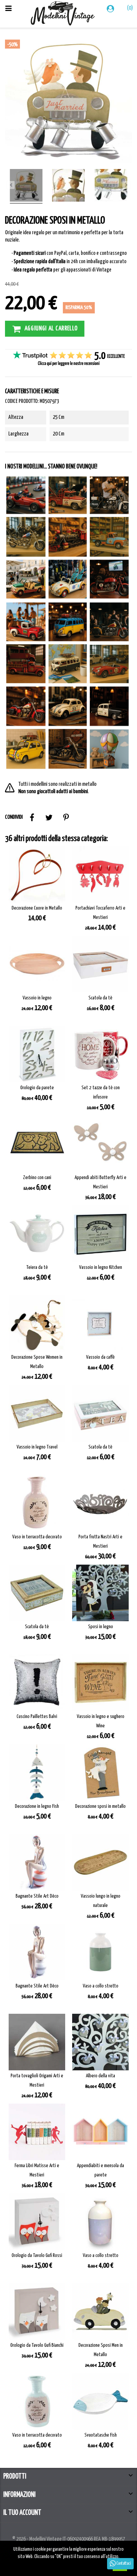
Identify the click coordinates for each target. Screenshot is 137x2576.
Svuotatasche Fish (100, 2435)
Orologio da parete (37, 1088)
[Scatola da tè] (100, 964)
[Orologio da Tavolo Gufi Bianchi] (37, 2312)
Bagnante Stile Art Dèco (37, 1896)
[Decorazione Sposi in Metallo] (26, 186)
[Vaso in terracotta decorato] (37, 1503)
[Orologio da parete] (37, 1054)
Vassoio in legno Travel (37, 1447)
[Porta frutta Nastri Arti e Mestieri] (100, 1503)
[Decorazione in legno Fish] (37, 1773)
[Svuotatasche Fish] (100, 2401)
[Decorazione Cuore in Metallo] (37, 874)
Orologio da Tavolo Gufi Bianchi (37, 2345)
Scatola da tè (100, 998)
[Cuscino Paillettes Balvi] (37, 1683)
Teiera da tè (37, 1267)
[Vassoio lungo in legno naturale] (100, 1862)
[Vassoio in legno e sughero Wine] (100, 1683)
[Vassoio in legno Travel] (37, 1413)
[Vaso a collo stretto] (100, 1952)
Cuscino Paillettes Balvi (37, 1717)
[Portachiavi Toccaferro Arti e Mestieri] (100, 874)
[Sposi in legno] (100, 1593)
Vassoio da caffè (100, 1357)
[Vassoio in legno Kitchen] (100, 1234)
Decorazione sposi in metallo (100, 1806)
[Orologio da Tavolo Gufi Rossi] (37, 2222)
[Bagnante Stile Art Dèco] (37, 1862)
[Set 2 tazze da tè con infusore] (100, 1054)
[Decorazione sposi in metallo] (100, 1773)
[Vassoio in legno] (37, 964)
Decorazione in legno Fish (37, 1806)
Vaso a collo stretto (100, 1986)
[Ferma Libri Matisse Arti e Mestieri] (37, 2132)
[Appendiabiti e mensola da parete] (100, 2132)
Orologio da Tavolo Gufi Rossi (37, 2255)
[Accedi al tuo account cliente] (111, 9)
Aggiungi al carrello (51, 328)
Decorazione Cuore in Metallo (37, 908)
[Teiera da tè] (37, 1234)
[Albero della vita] (100, 2042)
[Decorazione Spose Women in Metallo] (37, 1323)
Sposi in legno (100, 1627)
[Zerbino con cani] (37, 1144)
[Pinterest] (66, 817)
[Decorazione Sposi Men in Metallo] (100, 2312)
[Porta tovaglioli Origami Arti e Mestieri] (37, 2042)
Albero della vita (100, 2076)
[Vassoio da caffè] (100, 1323)
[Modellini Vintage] (63, 14)
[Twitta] (49, 817)
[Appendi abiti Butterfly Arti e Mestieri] (100, 1144)
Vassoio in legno (37, 998)
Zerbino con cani (37, 1178)
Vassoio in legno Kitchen (100, 1267)
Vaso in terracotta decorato (37, 1537)
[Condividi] (32, 817)
